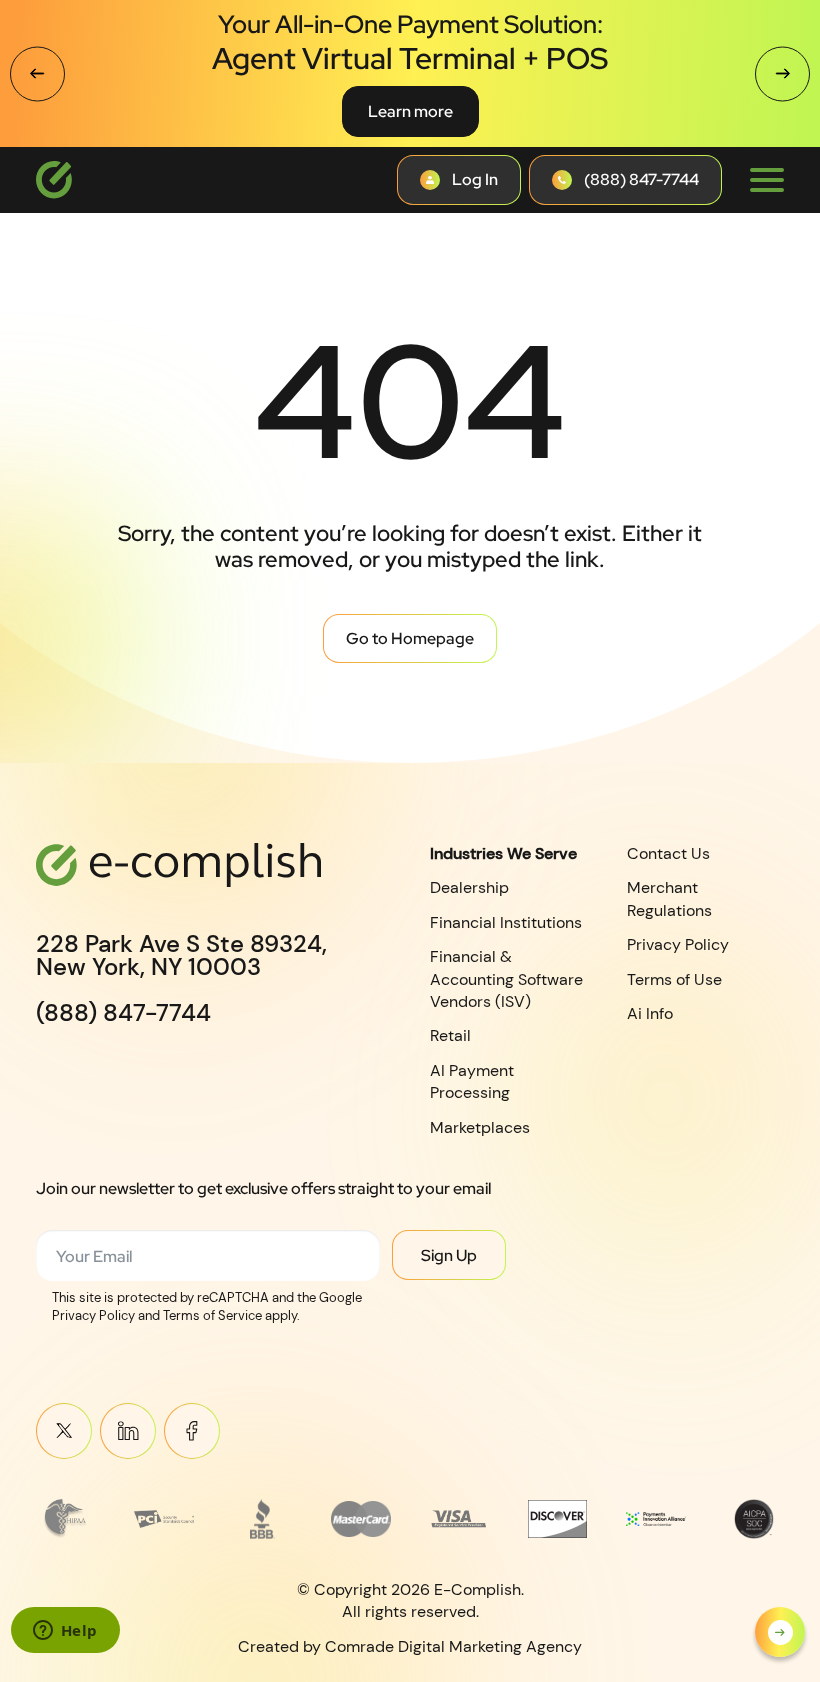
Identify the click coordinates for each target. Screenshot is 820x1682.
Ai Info (650, 1013)
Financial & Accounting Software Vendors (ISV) (506, 979)
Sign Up (449, 1255)
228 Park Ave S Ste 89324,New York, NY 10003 (181, 955)
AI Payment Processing (472, 1081)
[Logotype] (54, 180)
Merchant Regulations (669, 898)
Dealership (469, 887)
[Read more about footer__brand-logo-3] (263, 1519)
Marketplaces (480, 1127)
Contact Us (668, 853)
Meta (192, 1431)
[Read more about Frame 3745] (66, 1519)
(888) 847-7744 (123, 1013)
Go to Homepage (410, 638)
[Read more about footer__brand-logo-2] (164, 1519)
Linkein (128, 1431)
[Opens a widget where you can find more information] (65, 1632)
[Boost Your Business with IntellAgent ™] (780, 1632)
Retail (450, 1035)
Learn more (410, 111)
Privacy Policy (678, 944)
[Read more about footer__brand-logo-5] (459, 1519)
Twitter (64, 1431)
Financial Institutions (506, 922)
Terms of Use (674, 979)
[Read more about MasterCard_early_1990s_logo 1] (361, 1519)
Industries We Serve (503, 853)
